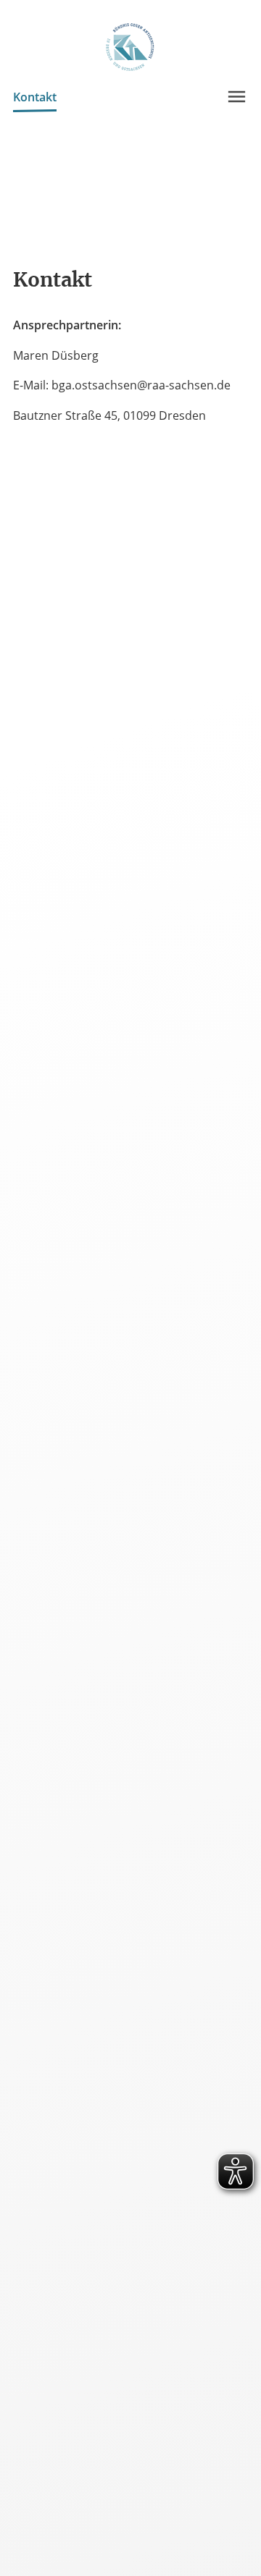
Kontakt (35, 97)
